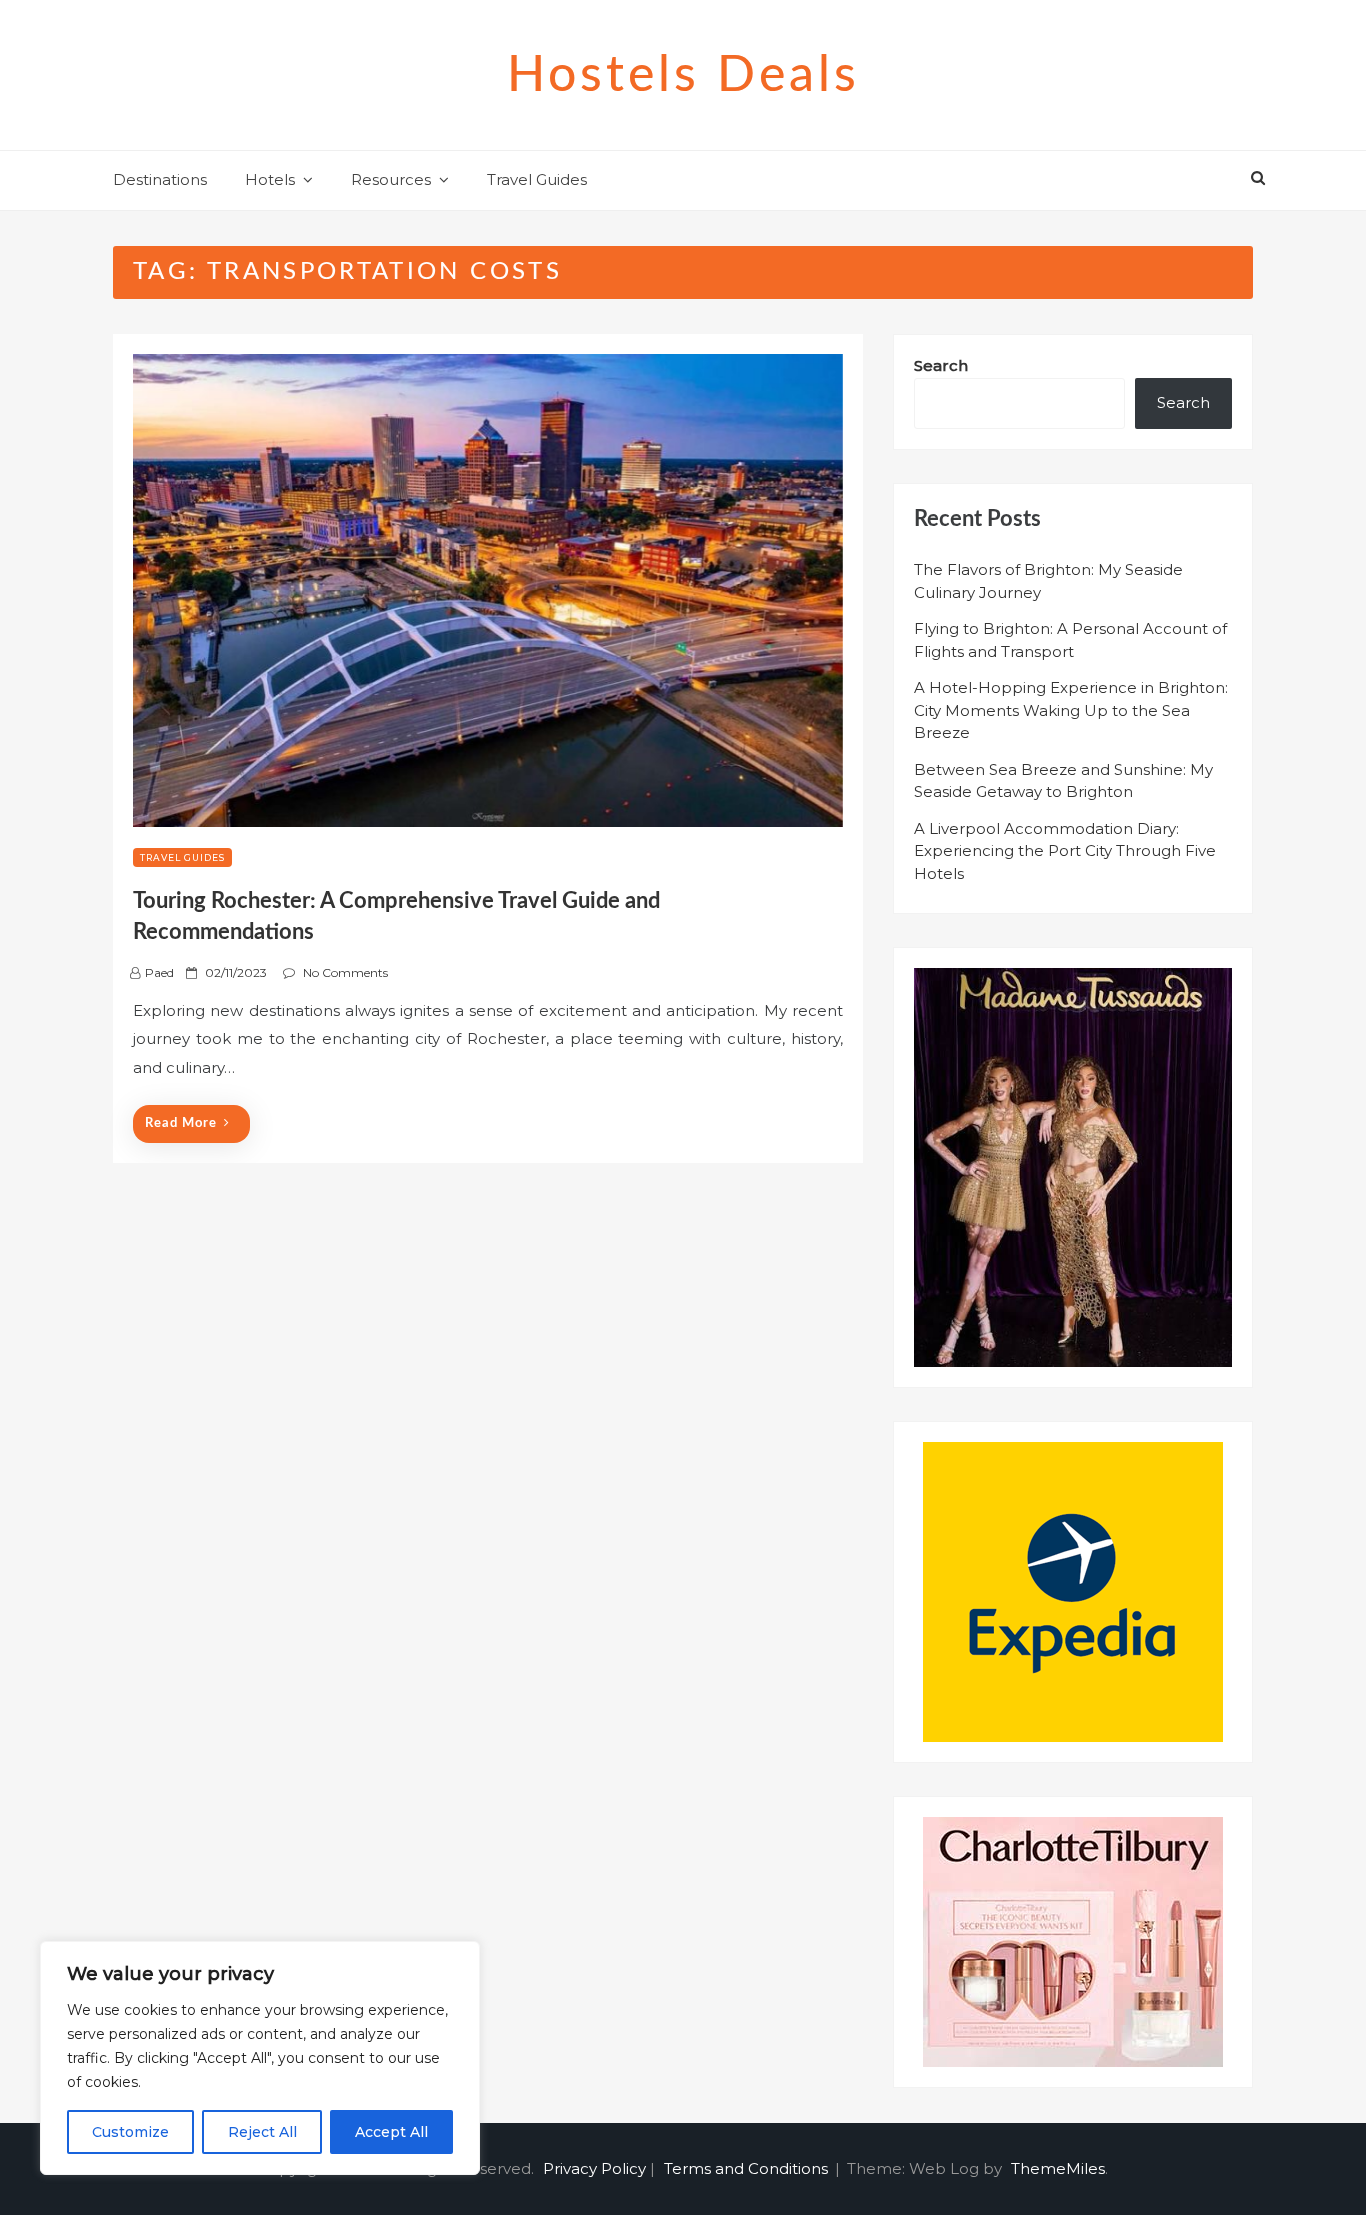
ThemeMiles (1058, 2168)
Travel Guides (537, 179)
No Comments (345, 972)
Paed (159, 972)
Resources (391, 179)
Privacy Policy (594, 2168)
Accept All (391, 2132)
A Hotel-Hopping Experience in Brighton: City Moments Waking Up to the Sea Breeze (1071, 710)
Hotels (270, 179)
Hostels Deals (683, 76)
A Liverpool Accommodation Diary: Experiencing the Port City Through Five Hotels (1065, 851)
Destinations (160, 179)
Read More (181, 1123)
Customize (130, 2132)
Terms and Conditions (746, 2168)
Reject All (262, 2132)
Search (941, 365)
